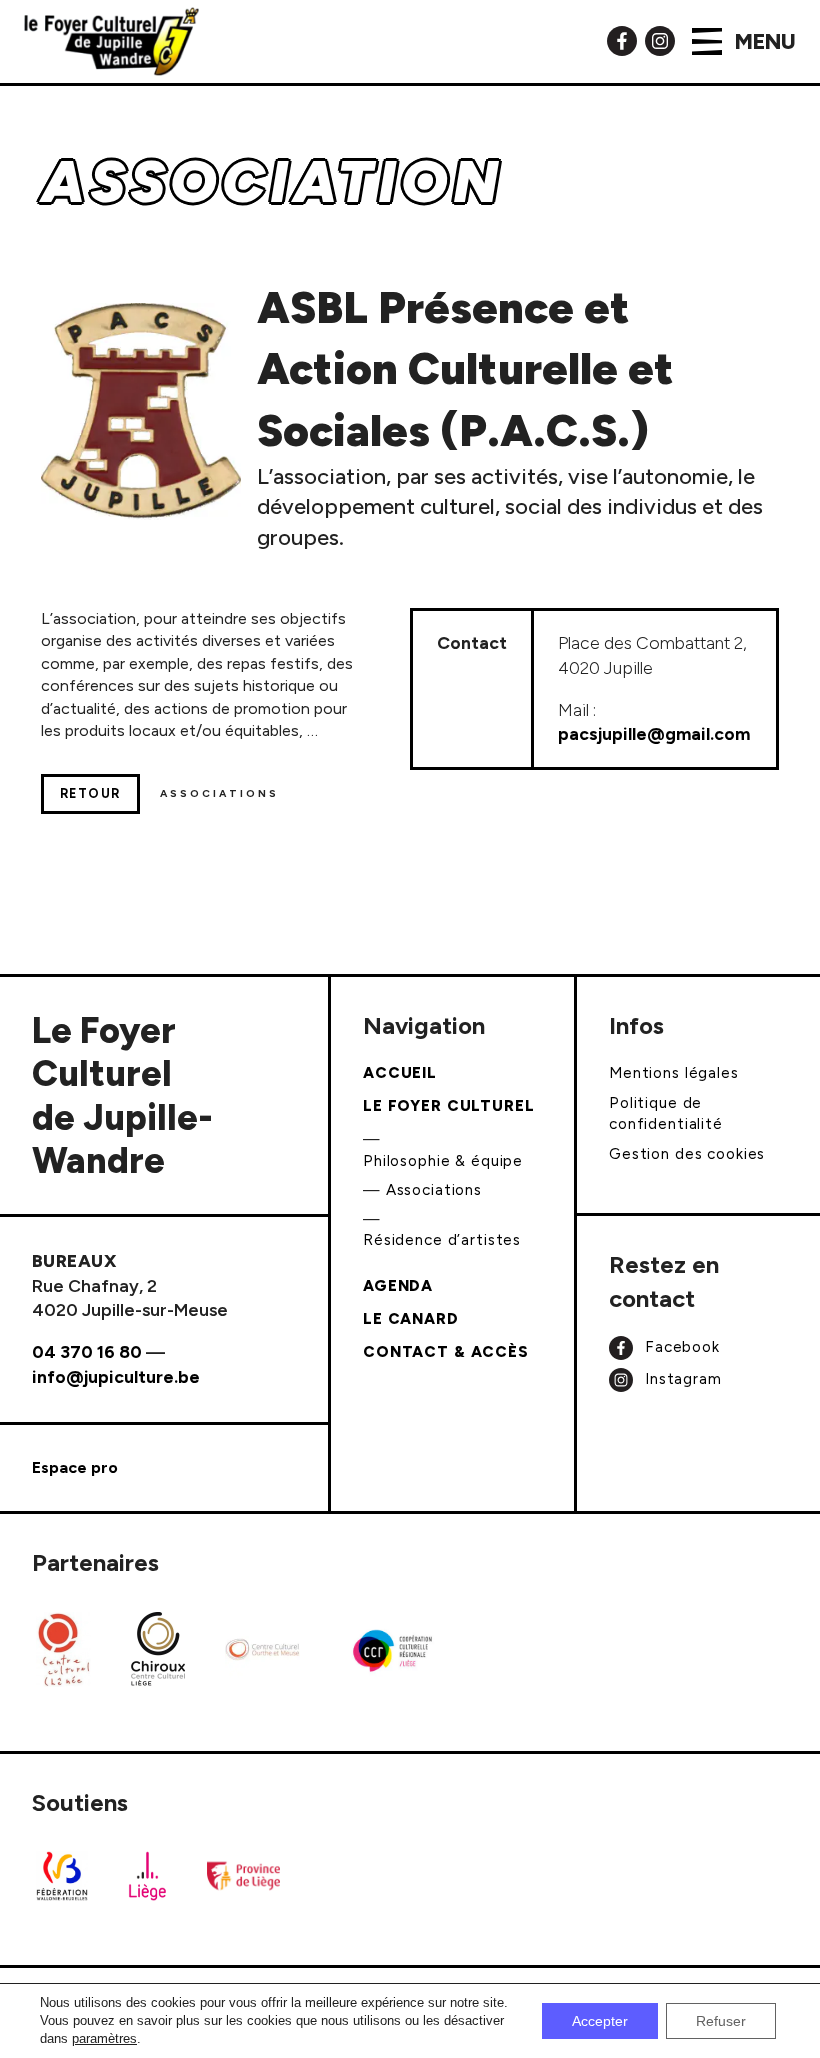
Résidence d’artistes (442, 1240)
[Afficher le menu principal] (707, 41)
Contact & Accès (446, 1352)
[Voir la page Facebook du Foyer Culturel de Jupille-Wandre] (622, 39)
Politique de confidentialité (666, 1113)
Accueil (400, 1073)
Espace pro (75, 1467)
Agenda (398, 1286)
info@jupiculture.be (116, 1376)
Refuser (721, 2021)
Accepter (600, 2021)
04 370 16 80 (87, 1351)
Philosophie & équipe (443, 1161)
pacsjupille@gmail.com (654, 733)
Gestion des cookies (687, 1154)
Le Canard (411, 1319)
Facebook (680, 1346)
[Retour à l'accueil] (111, 41)
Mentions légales (674, 1073)
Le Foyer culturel (449, 1106)
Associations (434, 1190)
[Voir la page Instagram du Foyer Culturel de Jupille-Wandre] (660, 39)
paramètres (104, 2038)
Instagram (681, 1379)
